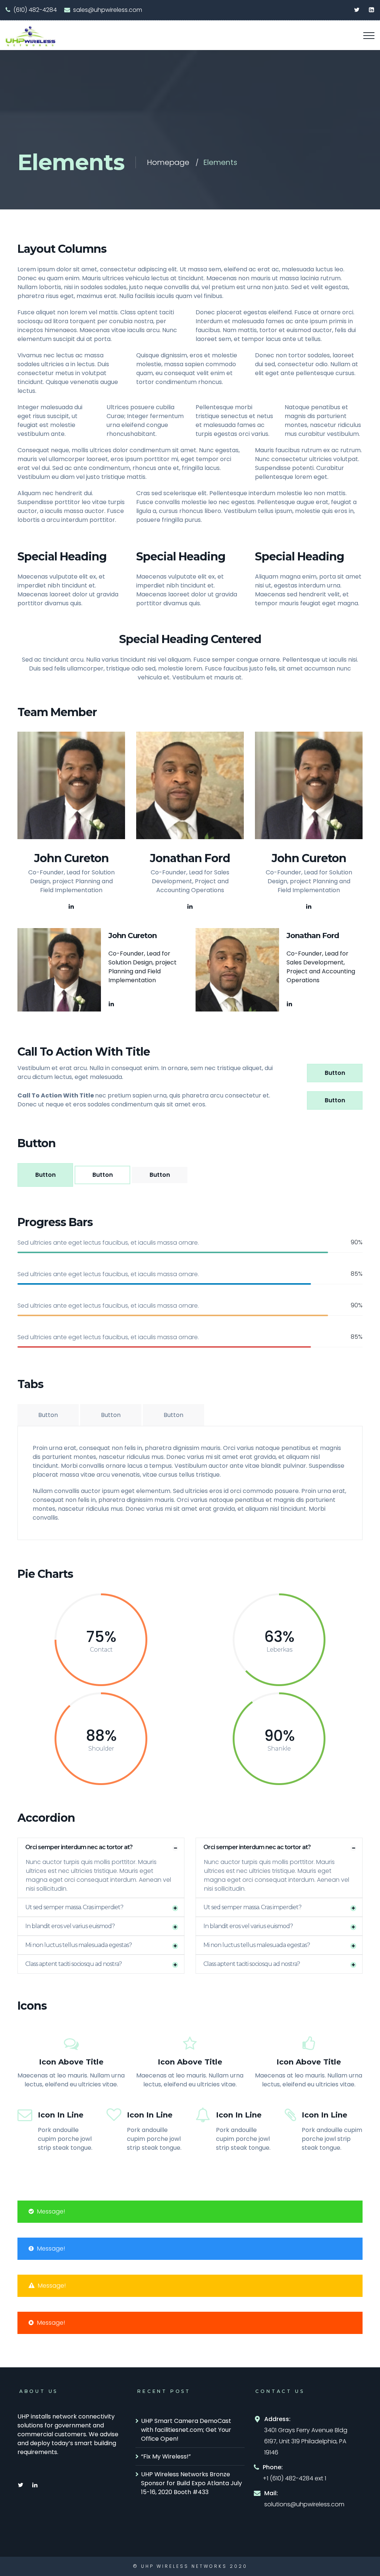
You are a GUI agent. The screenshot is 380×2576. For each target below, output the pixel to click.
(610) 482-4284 (35, 10)
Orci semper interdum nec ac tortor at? (79, 1847)
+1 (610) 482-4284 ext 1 (294, 2478)
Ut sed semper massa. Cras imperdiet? (74, 1907)
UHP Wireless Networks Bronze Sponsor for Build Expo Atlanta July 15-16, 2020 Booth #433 (191, 2483)
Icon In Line (61, 2115)
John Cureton (71, 858)
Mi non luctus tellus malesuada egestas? (78, 1945)
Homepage (168, 162)
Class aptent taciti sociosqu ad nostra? (73, 1964)
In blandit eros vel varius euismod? (70, 1926)
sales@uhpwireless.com (108, 10)
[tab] (101, 1847)
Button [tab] (48, 1415)
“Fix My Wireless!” (166, 2456)
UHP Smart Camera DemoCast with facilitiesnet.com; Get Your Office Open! (186, 2430)
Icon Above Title (71, 2062)
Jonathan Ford (190, 858)
